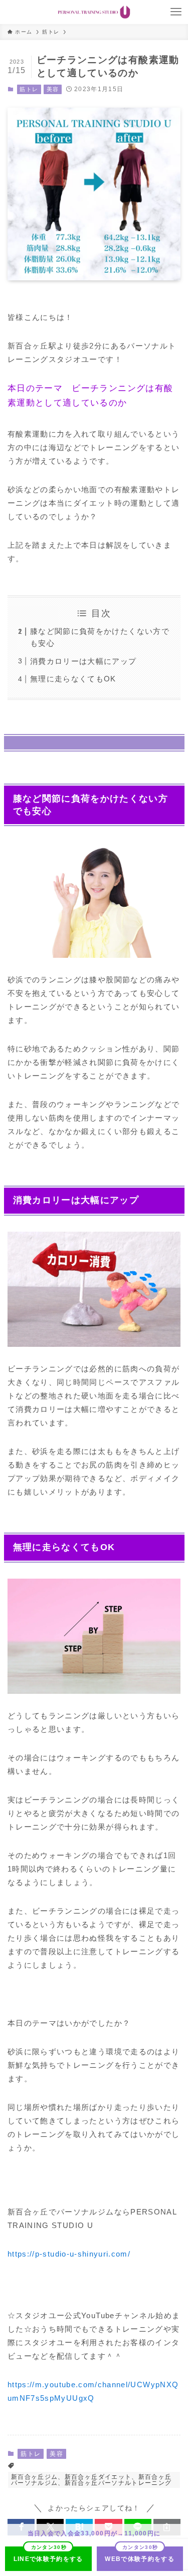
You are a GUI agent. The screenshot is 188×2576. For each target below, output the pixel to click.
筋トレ (29, 89)
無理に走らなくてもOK (73, 679)
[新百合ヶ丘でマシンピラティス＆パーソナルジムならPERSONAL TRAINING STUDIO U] (94, 12)
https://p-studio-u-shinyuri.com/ (69, 2254)
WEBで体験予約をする (140, 2559)
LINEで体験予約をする (48, 2559)
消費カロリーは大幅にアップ (83, 661)
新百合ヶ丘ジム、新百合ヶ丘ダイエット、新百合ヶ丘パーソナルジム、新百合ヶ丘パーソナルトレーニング (91, 2480)
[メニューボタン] (176, 12)
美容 (53, 89)
